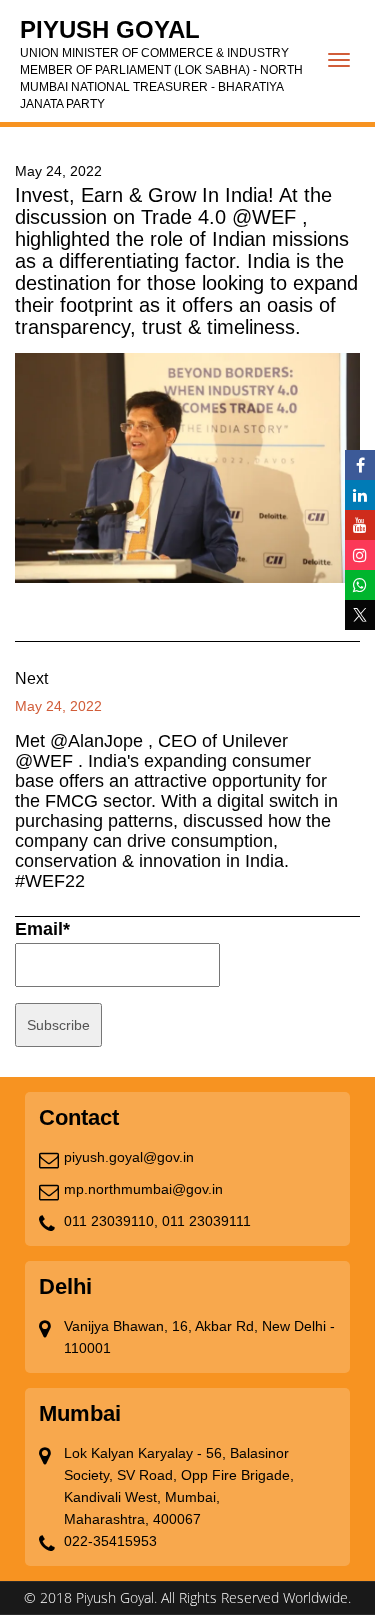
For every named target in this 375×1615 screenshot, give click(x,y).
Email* (42, 929)
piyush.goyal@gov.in (129, 1157)
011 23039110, (111, 1221)
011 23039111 (206, 1221)
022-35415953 (110, 1541)
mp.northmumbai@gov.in (143, 1189)
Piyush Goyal (161, 63)
